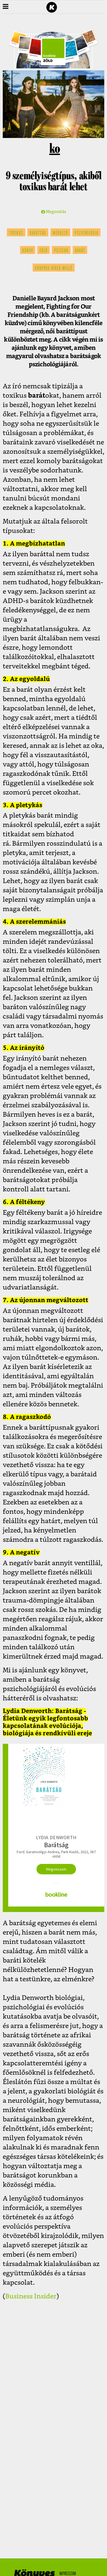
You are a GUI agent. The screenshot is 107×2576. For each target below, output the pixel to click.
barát (80, 251)
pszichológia (86, 233)
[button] (6, 7)
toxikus (16, 233)
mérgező (60, 233)
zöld (43, 251)
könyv (28, 251)
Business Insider (31, 2296)
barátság (38, 233)
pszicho (61, 251)
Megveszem (56, 1869)
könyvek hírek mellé (54, 269)
